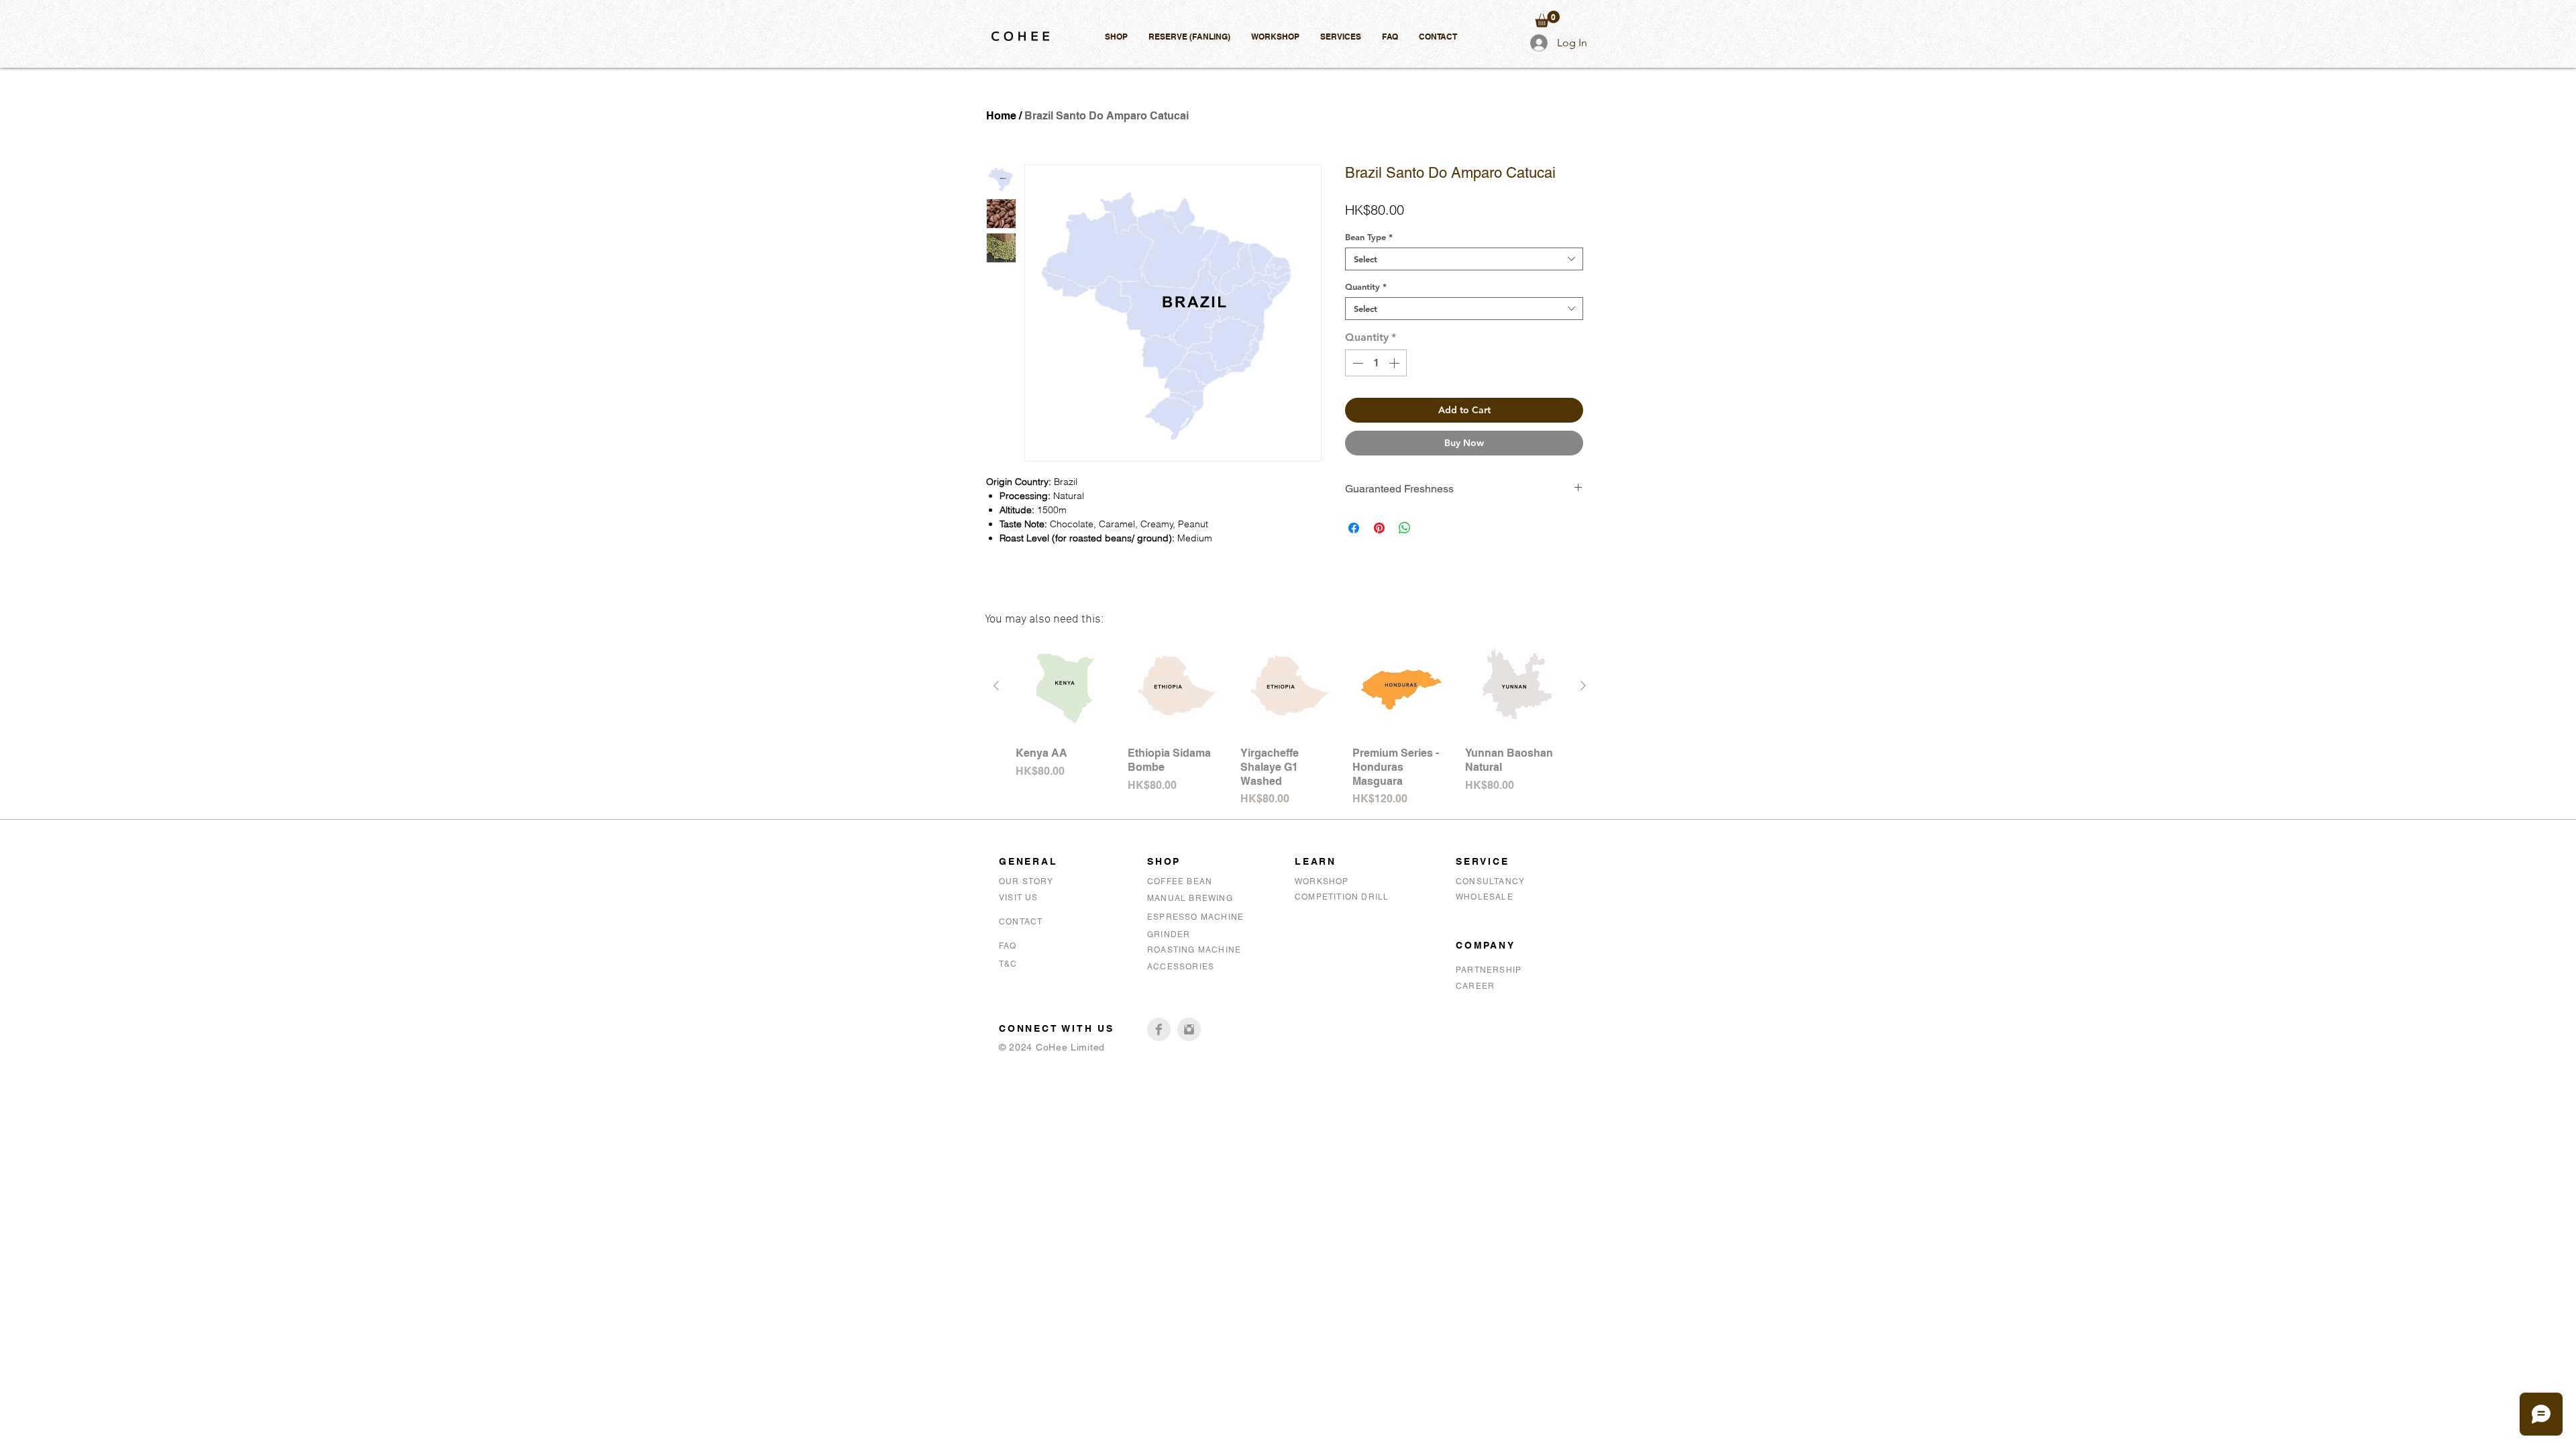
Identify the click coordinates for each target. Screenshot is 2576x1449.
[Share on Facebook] (1354, 528)
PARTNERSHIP (1489, 970)
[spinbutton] (1376, 363)
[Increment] (1395, 363)
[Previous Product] (996, 686)
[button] (1116, 37)
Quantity (1366, 286)
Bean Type (1369, 237)
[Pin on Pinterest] (1379, 528)
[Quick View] (1065, 687)
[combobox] (1464, 259)
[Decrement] (1356, 363)
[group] (1290, 722)
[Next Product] (1583, 686)
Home (1001, 116)
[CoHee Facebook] (1159, 1029)
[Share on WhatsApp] (1405, 528)
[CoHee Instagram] (1189, 1029)
